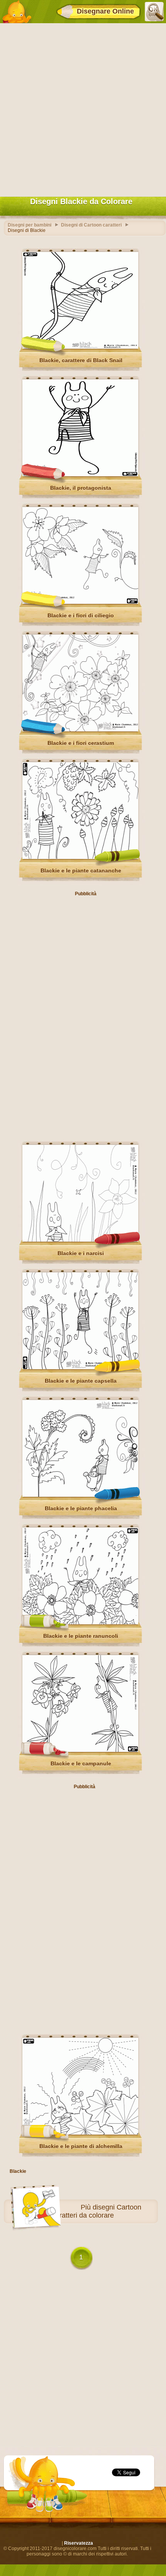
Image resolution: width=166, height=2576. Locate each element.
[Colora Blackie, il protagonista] (80, 475)
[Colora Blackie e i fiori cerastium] (80, 730)
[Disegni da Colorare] (17, 12)
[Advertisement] (83, 108)
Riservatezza (79, 2543)
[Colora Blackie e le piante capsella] (80, 1368)
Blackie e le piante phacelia (81, 1508)
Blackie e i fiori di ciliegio (81, 615)
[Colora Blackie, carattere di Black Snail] (80, 347)
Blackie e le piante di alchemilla (81, 2146)
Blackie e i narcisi (81, 1253)
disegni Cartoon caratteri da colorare (97, 2211)
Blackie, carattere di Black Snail (81, 360)
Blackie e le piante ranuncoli (81, 1636)
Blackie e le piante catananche (81, 871)
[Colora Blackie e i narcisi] (80, 1240)
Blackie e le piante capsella (81, 1381)
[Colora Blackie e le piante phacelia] (80, 1495)
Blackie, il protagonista (81, 488)
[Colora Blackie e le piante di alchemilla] (80, 2133)
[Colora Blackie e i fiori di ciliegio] (80, 602)
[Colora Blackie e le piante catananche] (80, 857)
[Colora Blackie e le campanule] (80, 1750)
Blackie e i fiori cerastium (81, 743)
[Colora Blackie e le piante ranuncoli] (80, 1623)
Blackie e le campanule (81, 1763)
